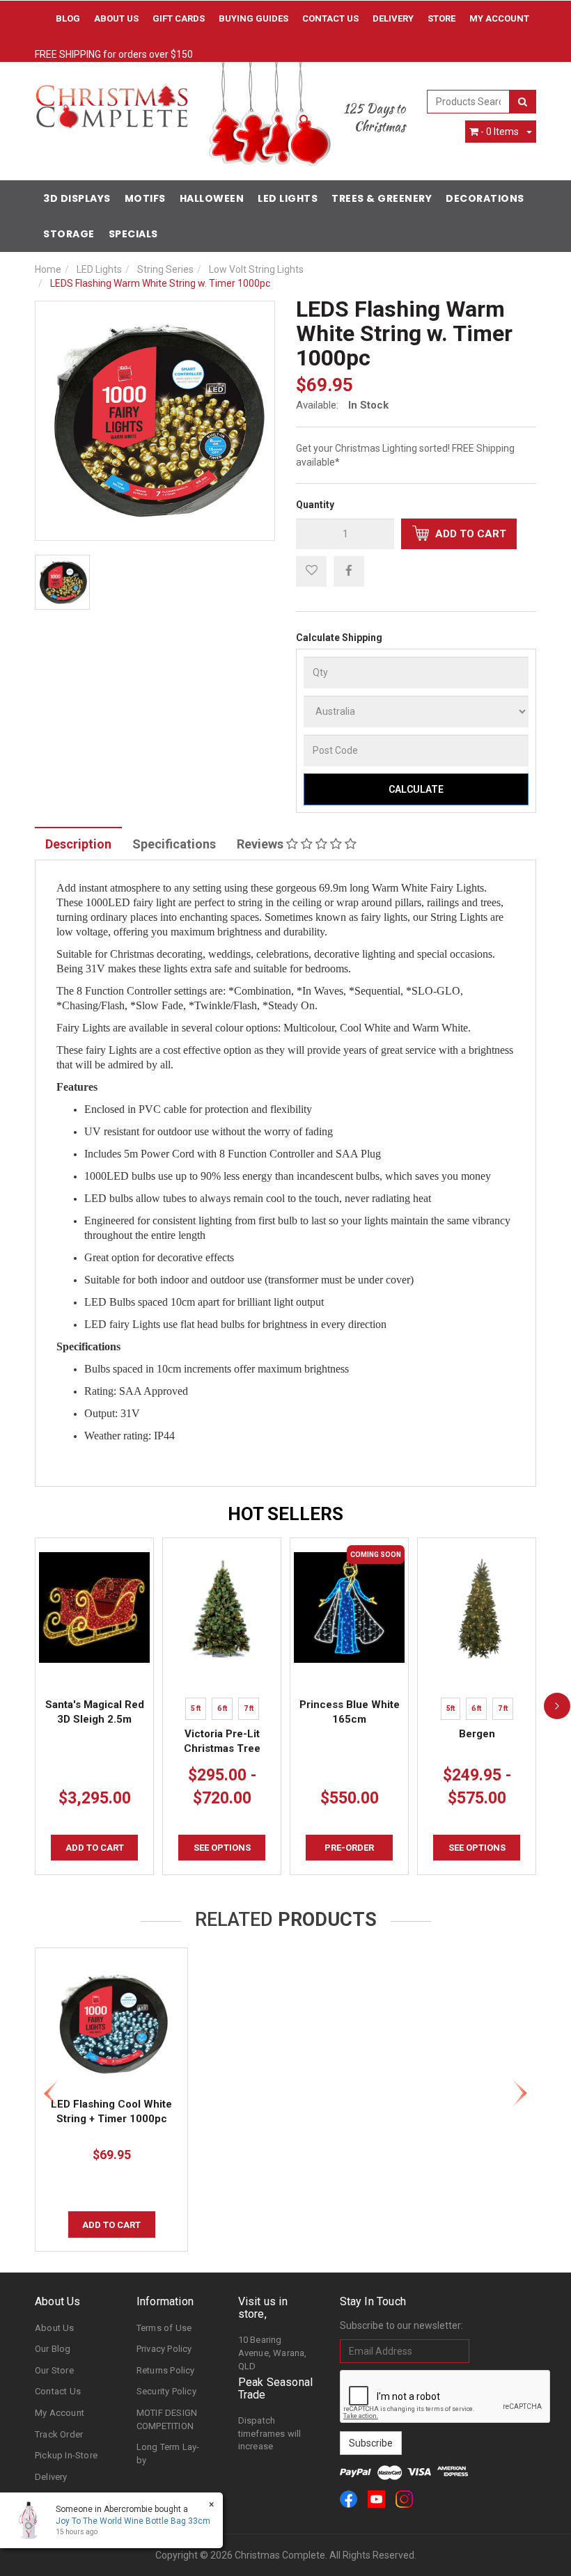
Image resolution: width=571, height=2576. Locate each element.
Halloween (212, 198)
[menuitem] (349, 571)
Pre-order (349, 1848)
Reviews (261, 844)
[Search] (523, 102)
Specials (133, 234)
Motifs (145, 198)
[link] (349, 2499)
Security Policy (166, 2391)
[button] (311, 571)
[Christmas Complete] (111, 102)
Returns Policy (166, 2370)
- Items (500, 132)
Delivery (393, 18)
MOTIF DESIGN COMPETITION (167, 2419)
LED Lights (288, 198)
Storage (69, 234)
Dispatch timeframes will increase (270, 2433)
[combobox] (469, 102)
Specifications (174, 844)
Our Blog (53, 2349)
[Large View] (62, 582)
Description (78, 844)
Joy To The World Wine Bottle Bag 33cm (133, 2521)
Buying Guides (253, 18)
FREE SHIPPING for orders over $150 (114, 54)
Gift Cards (179, 18)
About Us (116, 18)
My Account (60, 2413)
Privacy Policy (164, 2349)
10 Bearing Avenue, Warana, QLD (273, 2353)
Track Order (59, 2434)
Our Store (54, 2370)
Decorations (485, 198)
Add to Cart (469, 534)
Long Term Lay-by (168, 2453)
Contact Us (330, 18)
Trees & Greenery (382, 198)
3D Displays (77, 198)
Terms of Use (164, 2328)
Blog (68, 18)
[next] (557, 1706)
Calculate (416, 789)
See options (222, 1848)
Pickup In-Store (66, 2455)
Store (441, 18)
